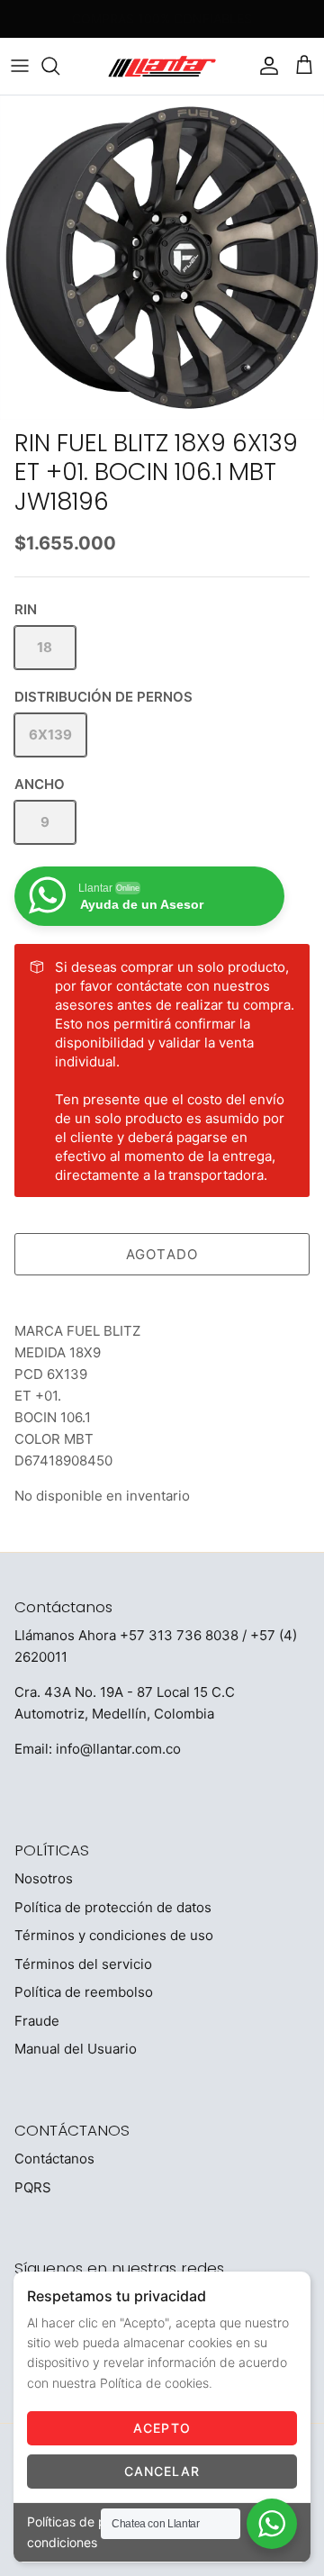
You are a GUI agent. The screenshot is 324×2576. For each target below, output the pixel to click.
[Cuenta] (265, 66)
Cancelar (162, 2471)
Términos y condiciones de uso (114, 1935)
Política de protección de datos (113, 1907)
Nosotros (44, 1878)
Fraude (37, 2021)
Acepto (162, 2428)
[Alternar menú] (20, 66)
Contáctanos (54, 2159)
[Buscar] (59, 66)
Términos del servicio (83, 1964)
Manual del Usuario (76, 2049)
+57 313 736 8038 (179, 1635)
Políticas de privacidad (94, 2522)
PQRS (33, 2187)
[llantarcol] (162, 66)
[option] (162, 258)
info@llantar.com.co (118, 1749)
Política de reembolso (84, 1992)
